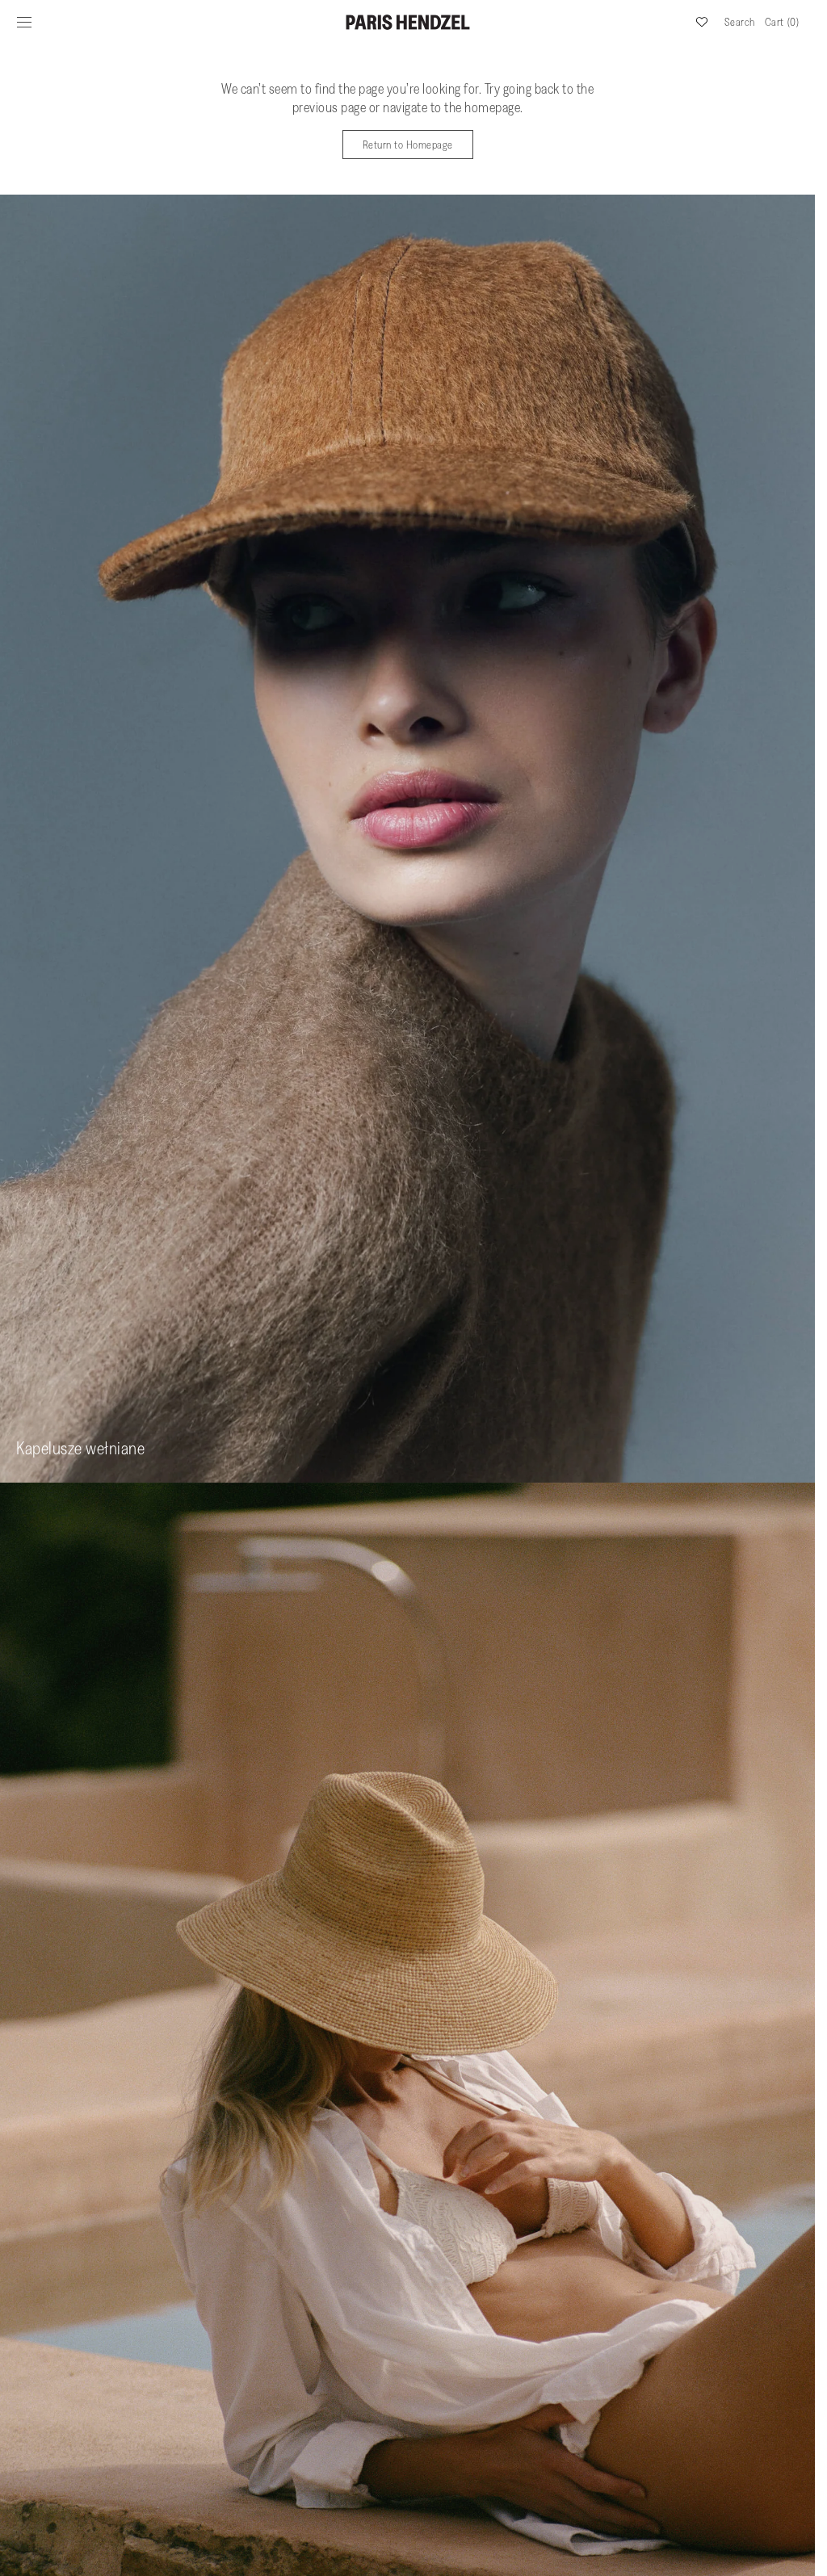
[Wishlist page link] (702, 22)
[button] (24, 22)
